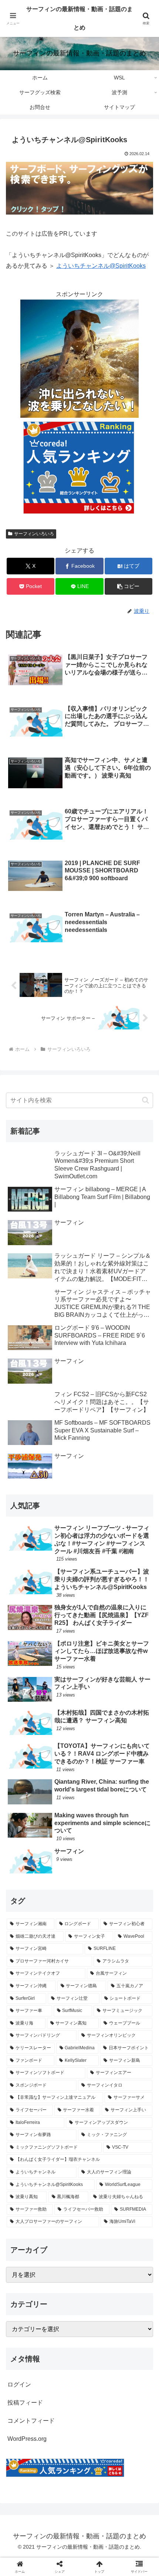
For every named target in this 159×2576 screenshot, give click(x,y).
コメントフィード (31, 2421)
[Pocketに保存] (97, 2123)
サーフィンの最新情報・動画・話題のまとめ (79, 18)
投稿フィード (25, 2403)
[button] (128, 586)
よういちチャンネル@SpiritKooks (101, 266)
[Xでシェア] (26, 2103)
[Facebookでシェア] (26, 2123)
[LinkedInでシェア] (80, 2144)
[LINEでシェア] (133, 2123)
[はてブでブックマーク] (62, 2123)
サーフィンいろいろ (34, 534)
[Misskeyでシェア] (133, 2103)
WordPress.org (27, 2439)
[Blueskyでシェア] (97, 2103)
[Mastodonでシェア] (62, 2103)
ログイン (19, 2384)
